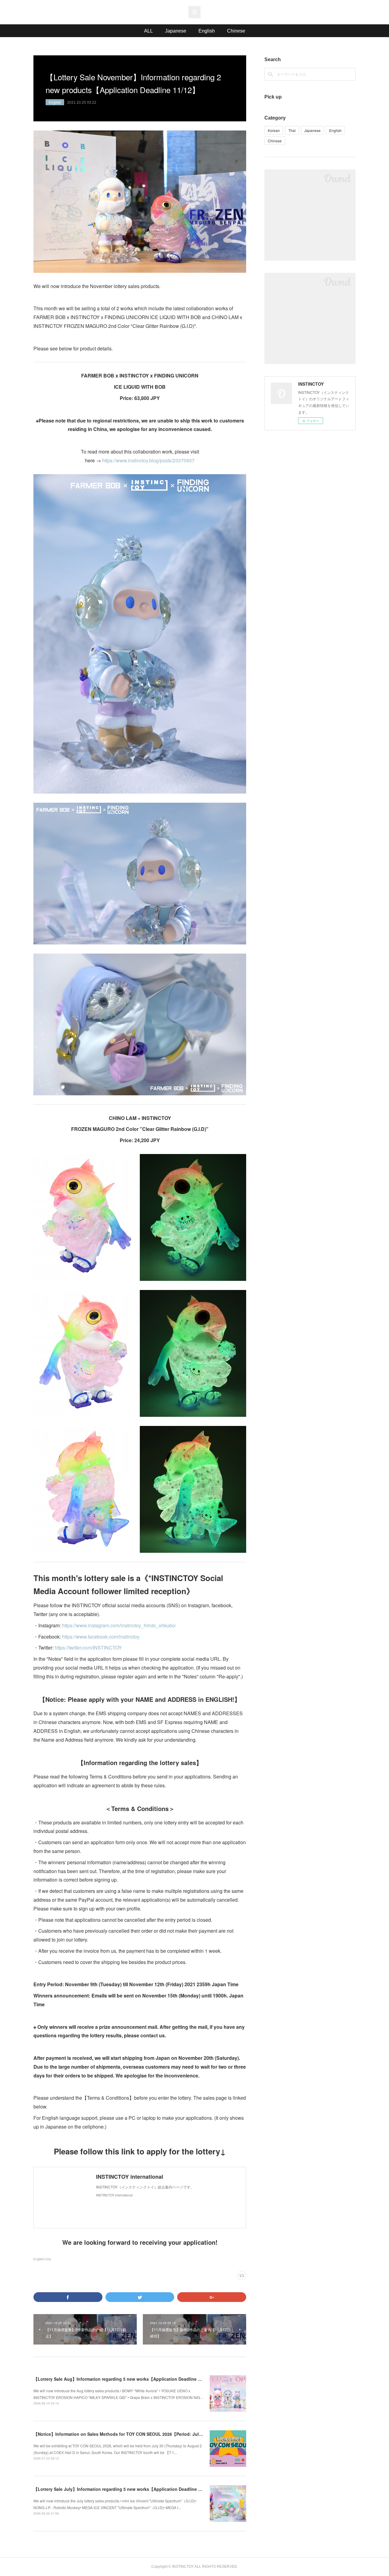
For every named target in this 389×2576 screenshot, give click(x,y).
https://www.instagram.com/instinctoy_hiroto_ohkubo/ (119, 1625)
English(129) (42, 2259)
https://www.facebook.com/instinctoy (101, 1637)
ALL (148, 31)
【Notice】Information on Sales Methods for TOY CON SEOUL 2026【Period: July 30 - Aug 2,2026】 (136, 2434)
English (207, 31)
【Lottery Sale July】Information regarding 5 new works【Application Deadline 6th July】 (126, 2489)
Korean (274, 130)
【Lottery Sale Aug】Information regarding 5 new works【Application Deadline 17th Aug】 (127, 2379)
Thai (292, 130)
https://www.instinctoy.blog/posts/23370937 (148, 460)
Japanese (176, 31)
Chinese (236, 31)
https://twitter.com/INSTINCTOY (88, 1648)
